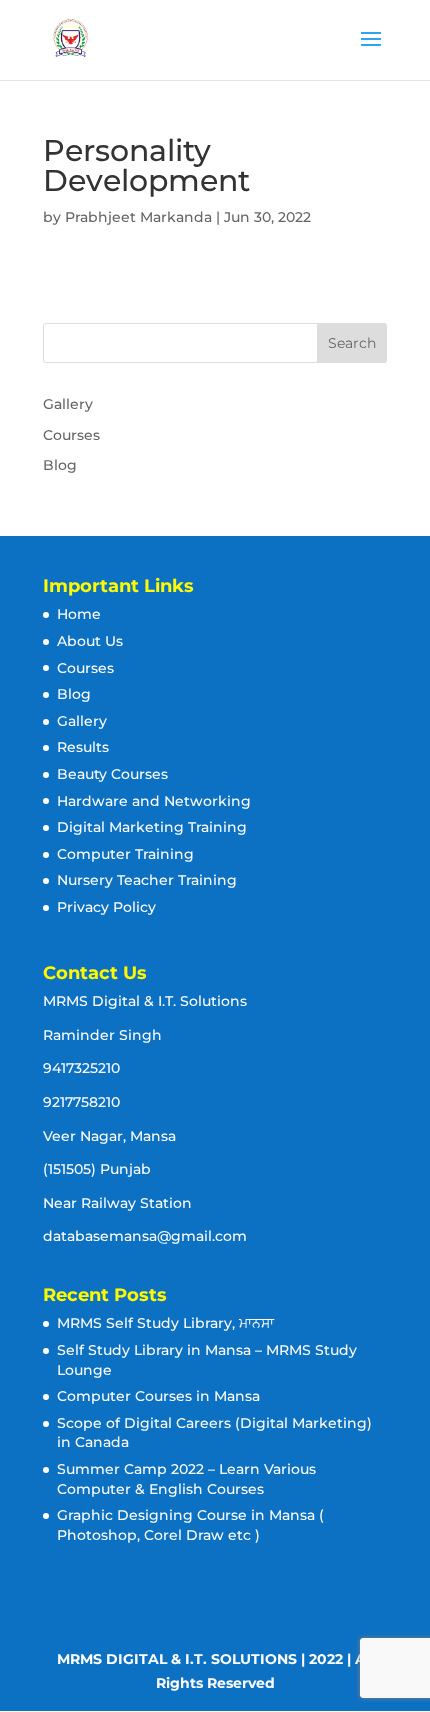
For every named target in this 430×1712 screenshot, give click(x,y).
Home (79, 614)
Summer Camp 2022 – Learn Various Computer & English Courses (186, 1479)
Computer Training (125, 854)
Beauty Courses (112, 774)
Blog (60, 465)
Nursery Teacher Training (147, 880)
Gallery (68, 404)
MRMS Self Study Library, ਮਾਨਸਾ (165, 1323)
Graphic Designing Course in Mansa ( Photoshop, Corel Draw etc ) (190, 1525)
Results (83, 747)
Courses (71, 435)
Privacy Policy (106, 907)
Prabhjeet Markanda (138, 217)
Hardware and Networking (154, 801)
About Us (90, 641)
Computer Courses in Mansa (158, 1396)
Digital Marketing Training (152, 827)
